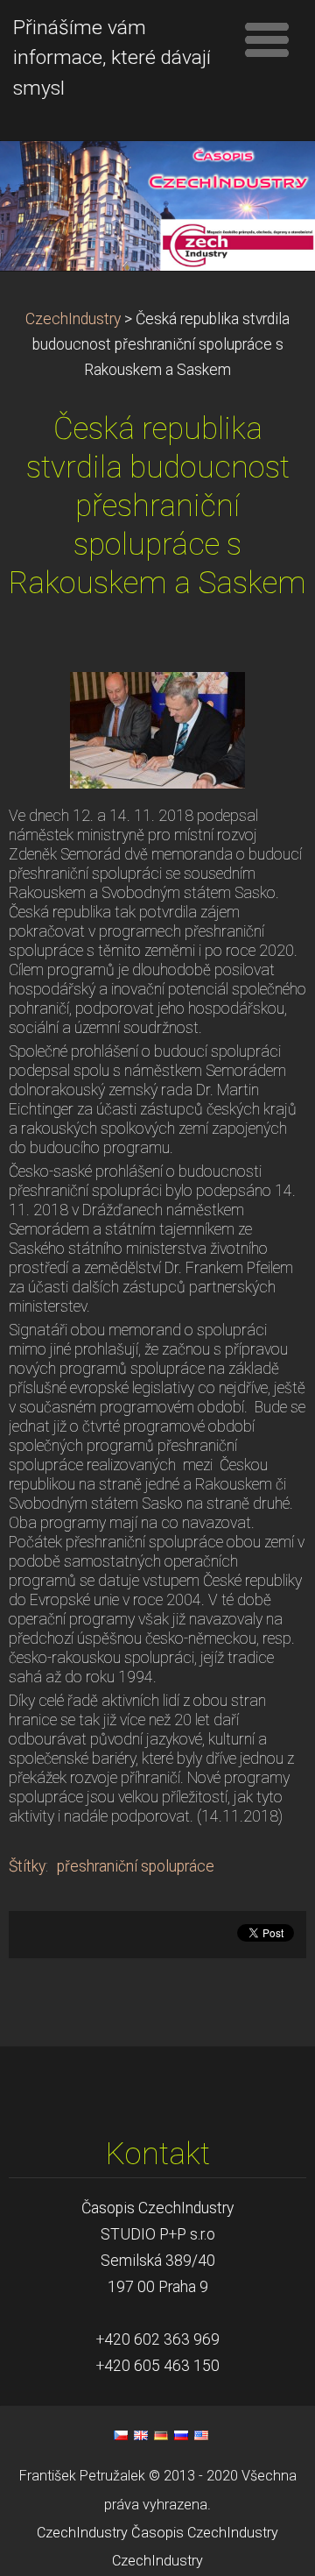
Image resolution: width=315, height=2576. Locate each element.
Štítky (27, 1866)
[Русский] (181, 2435)
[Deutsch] (161, 2435)
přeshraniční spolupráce (136, 1866)
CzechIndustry (73, 319)
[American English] (201, 2435)
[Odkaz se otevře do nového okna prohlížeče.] (157, 729)
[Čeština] (121, 2435)
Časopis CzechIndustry (205, 2533)
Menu (267, 39)
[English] (141, 2435)
